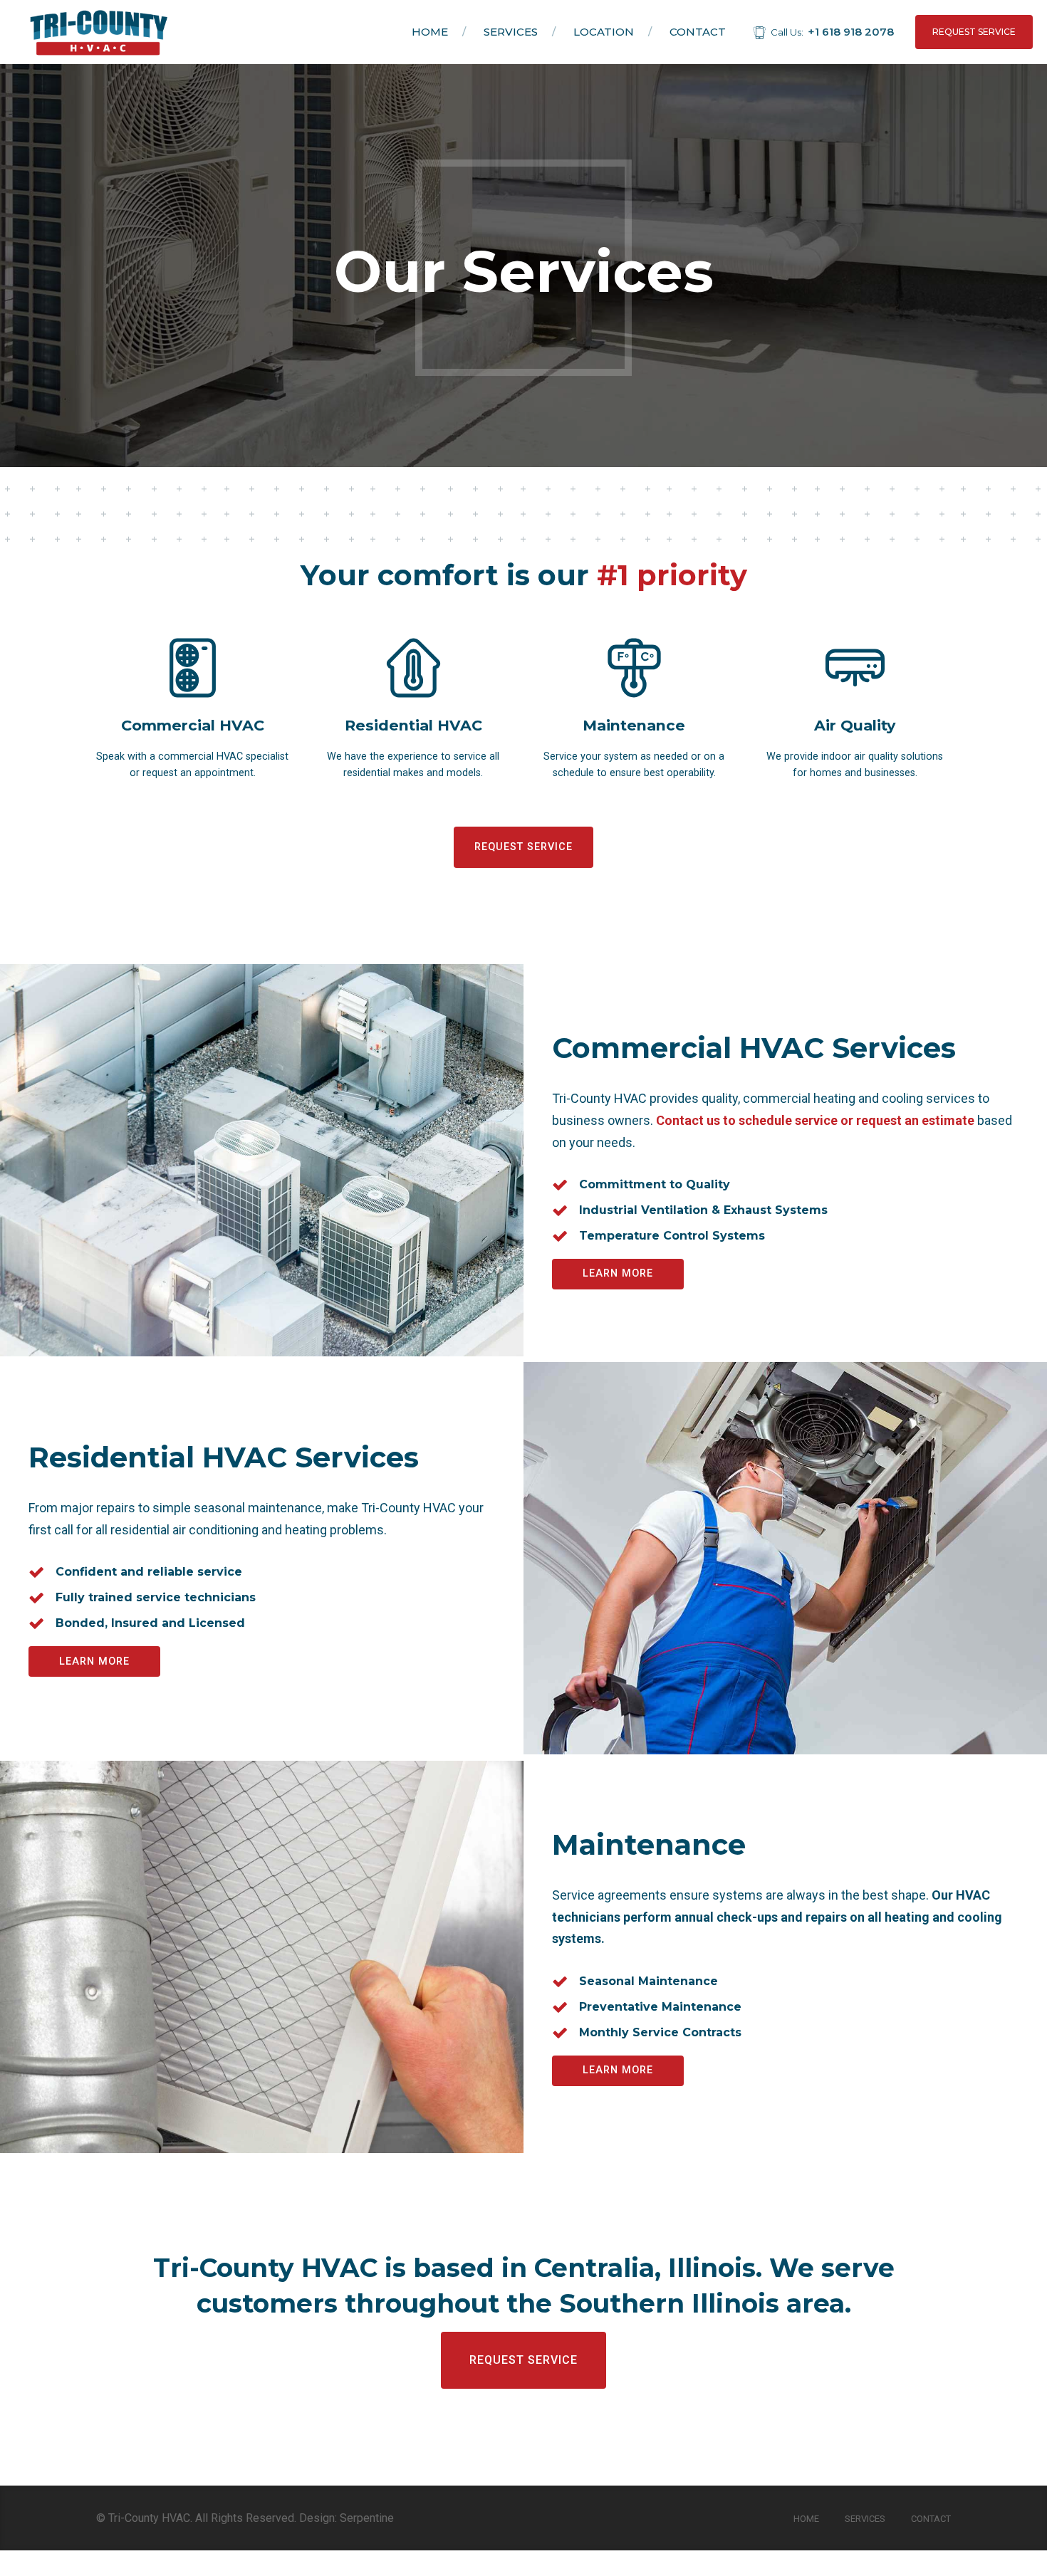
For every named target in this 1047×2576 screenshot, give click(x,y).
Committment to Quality (655, 1184)
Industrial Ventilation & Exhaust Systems (703, 1210)
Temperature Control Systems (672, 1236)
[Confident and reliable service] (36, 1572)
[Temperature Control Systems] (560, 1236)
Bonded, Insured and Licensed (150, 1623)
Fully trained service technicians (156, 1597)
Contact (698, 32)
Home (430, 32)
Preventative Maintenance (660, 2007)
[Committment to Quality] (560, 1185)
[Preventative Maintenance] (560, 2007)
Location (604, 32)
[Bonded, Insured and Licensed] (36, 1623)
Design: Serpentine (347, 2518)
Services (511, 32)
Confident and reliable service (149, 1572)
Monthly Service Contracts (660, 2032)
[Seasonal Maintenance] (560, 1981)
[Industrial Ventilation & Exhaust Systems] (560, 1210)
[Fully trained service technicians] (36, 1598)
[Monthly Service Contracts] (560, 2033)
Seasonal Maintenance (648, 1981)
